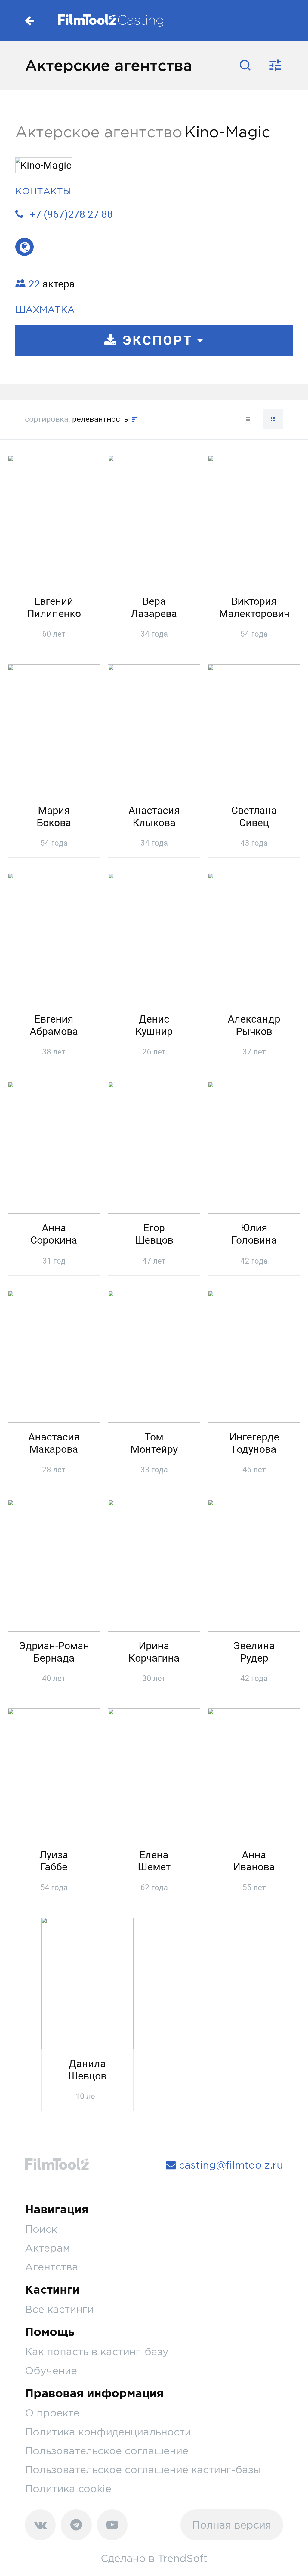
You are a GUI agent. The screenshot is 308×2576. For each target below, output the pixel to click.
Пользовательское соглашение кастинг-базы (143, 2470)
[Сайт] (25, 247)
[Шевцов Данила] (87, 1982)
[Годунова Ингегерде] (254, 1356)
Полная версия (232, 2525)
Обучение (51, 2370)
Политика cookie (68, 2488)
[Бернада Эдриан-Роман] (54, 1565)
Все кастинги (59, 2309)
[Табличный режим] (247, 419)
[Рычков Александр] (254, 938)
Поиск (41, 2229)
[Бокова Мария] (54, 729)
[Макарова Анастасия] (54, 1356)
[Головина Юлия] (254, 1147)
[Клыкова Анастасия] (154, 729)
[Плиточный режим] (273, 419)
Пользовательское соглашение (107, 2451)
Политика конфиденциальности (108, 2432)
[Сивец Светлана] (254, 729)
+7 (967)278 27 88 (71, 214)
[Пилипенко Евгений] (54, 520)
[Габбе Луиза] (54, 1774)
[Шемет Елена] (154, 1774)
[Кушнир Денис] (154, 938)
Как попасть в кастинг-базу (97, 2351)
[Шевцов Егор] (154, 1147)
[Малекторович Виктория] (254, 520)
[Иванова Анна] (254, 1774)
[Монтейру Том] (154, 1356)
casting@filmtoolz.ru (229, 2165)
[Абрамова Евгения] (54, 938)
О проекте (52, 2413)
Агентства (52, 2267)
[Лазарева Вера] (154, 520)
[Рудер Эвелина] (254, 1565)
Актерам (48, 2248)
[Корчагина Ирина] (154, 1565)
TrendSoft (183, 2558)
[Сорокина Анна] (54, 1147)
